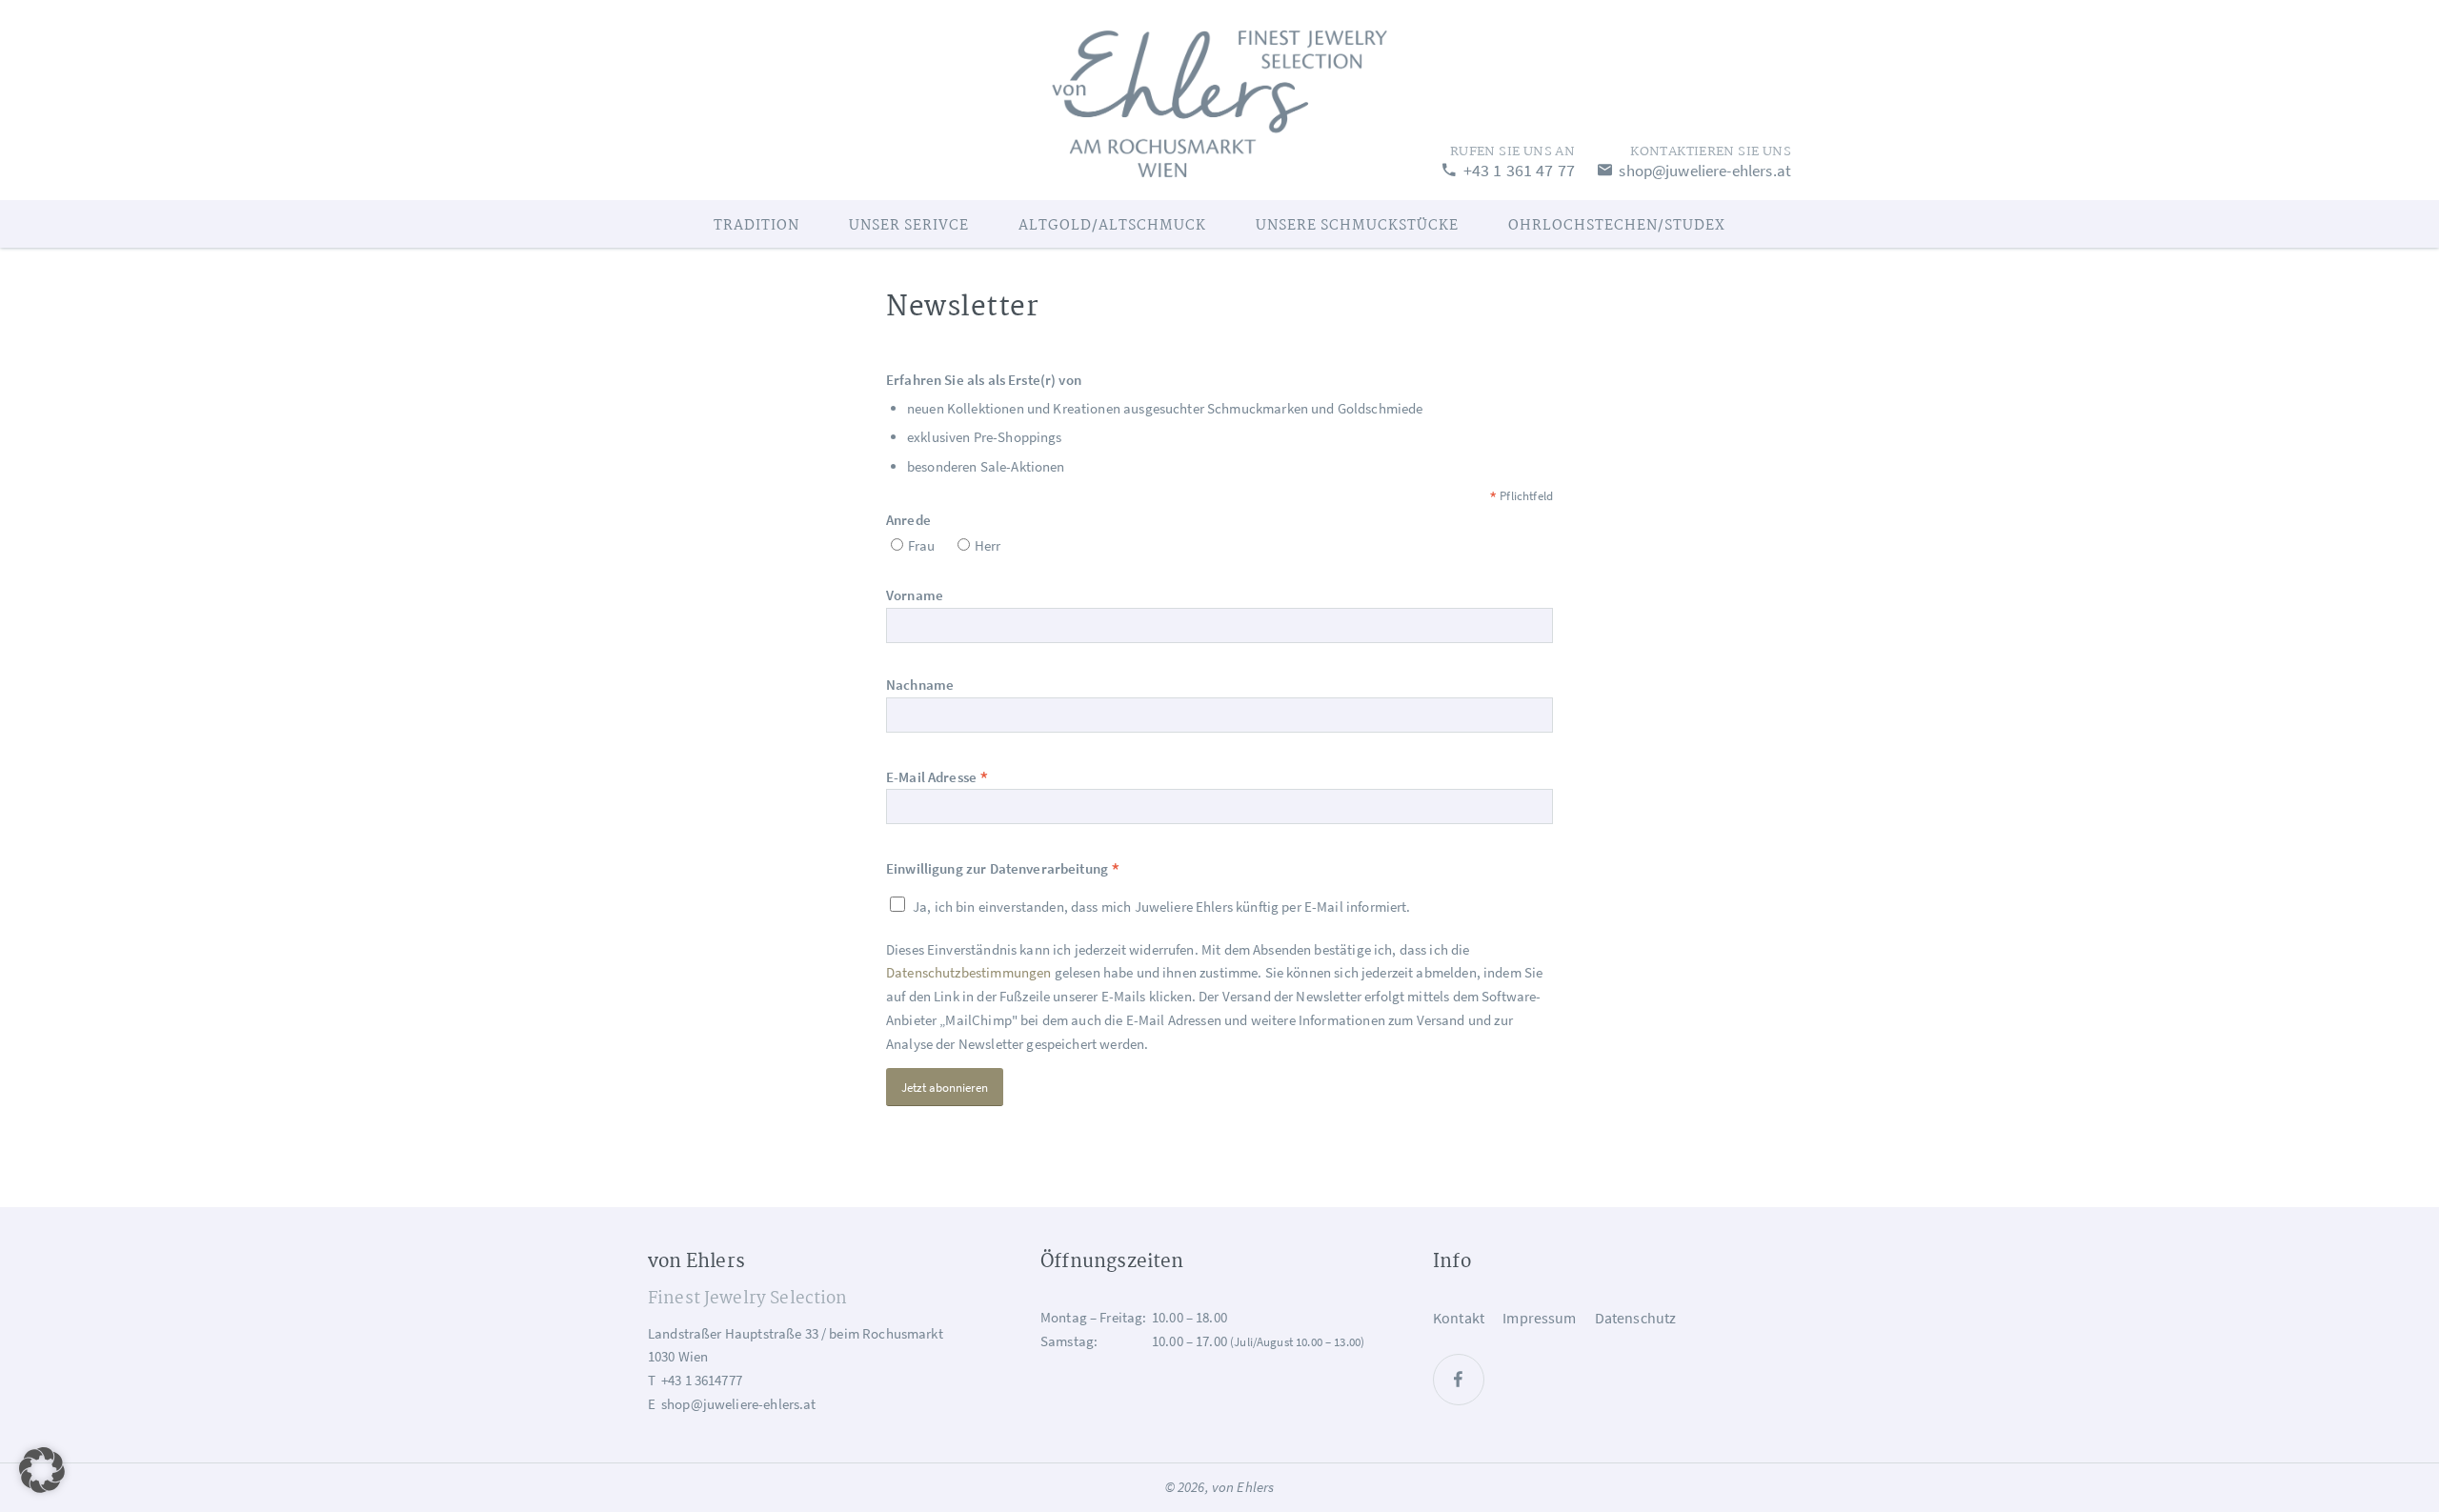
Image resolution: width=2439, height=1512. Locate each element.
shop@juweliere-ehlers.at (1703, 171)
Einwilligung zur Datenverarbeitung (1003, 868)
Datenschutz (1636, 1318)
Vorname (915, 595)
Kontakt (1459, 1318)
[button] (42, 1470)
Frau (922, 545)
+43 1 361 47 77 (1517, 170)
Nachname (920, 685)
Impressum (1539, 1318)
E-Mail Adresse (937, 777)
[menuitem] (756, 224)
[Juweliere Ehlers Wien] (1220, 100)
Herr (988, 545)
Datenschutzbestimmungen (968, 972)
